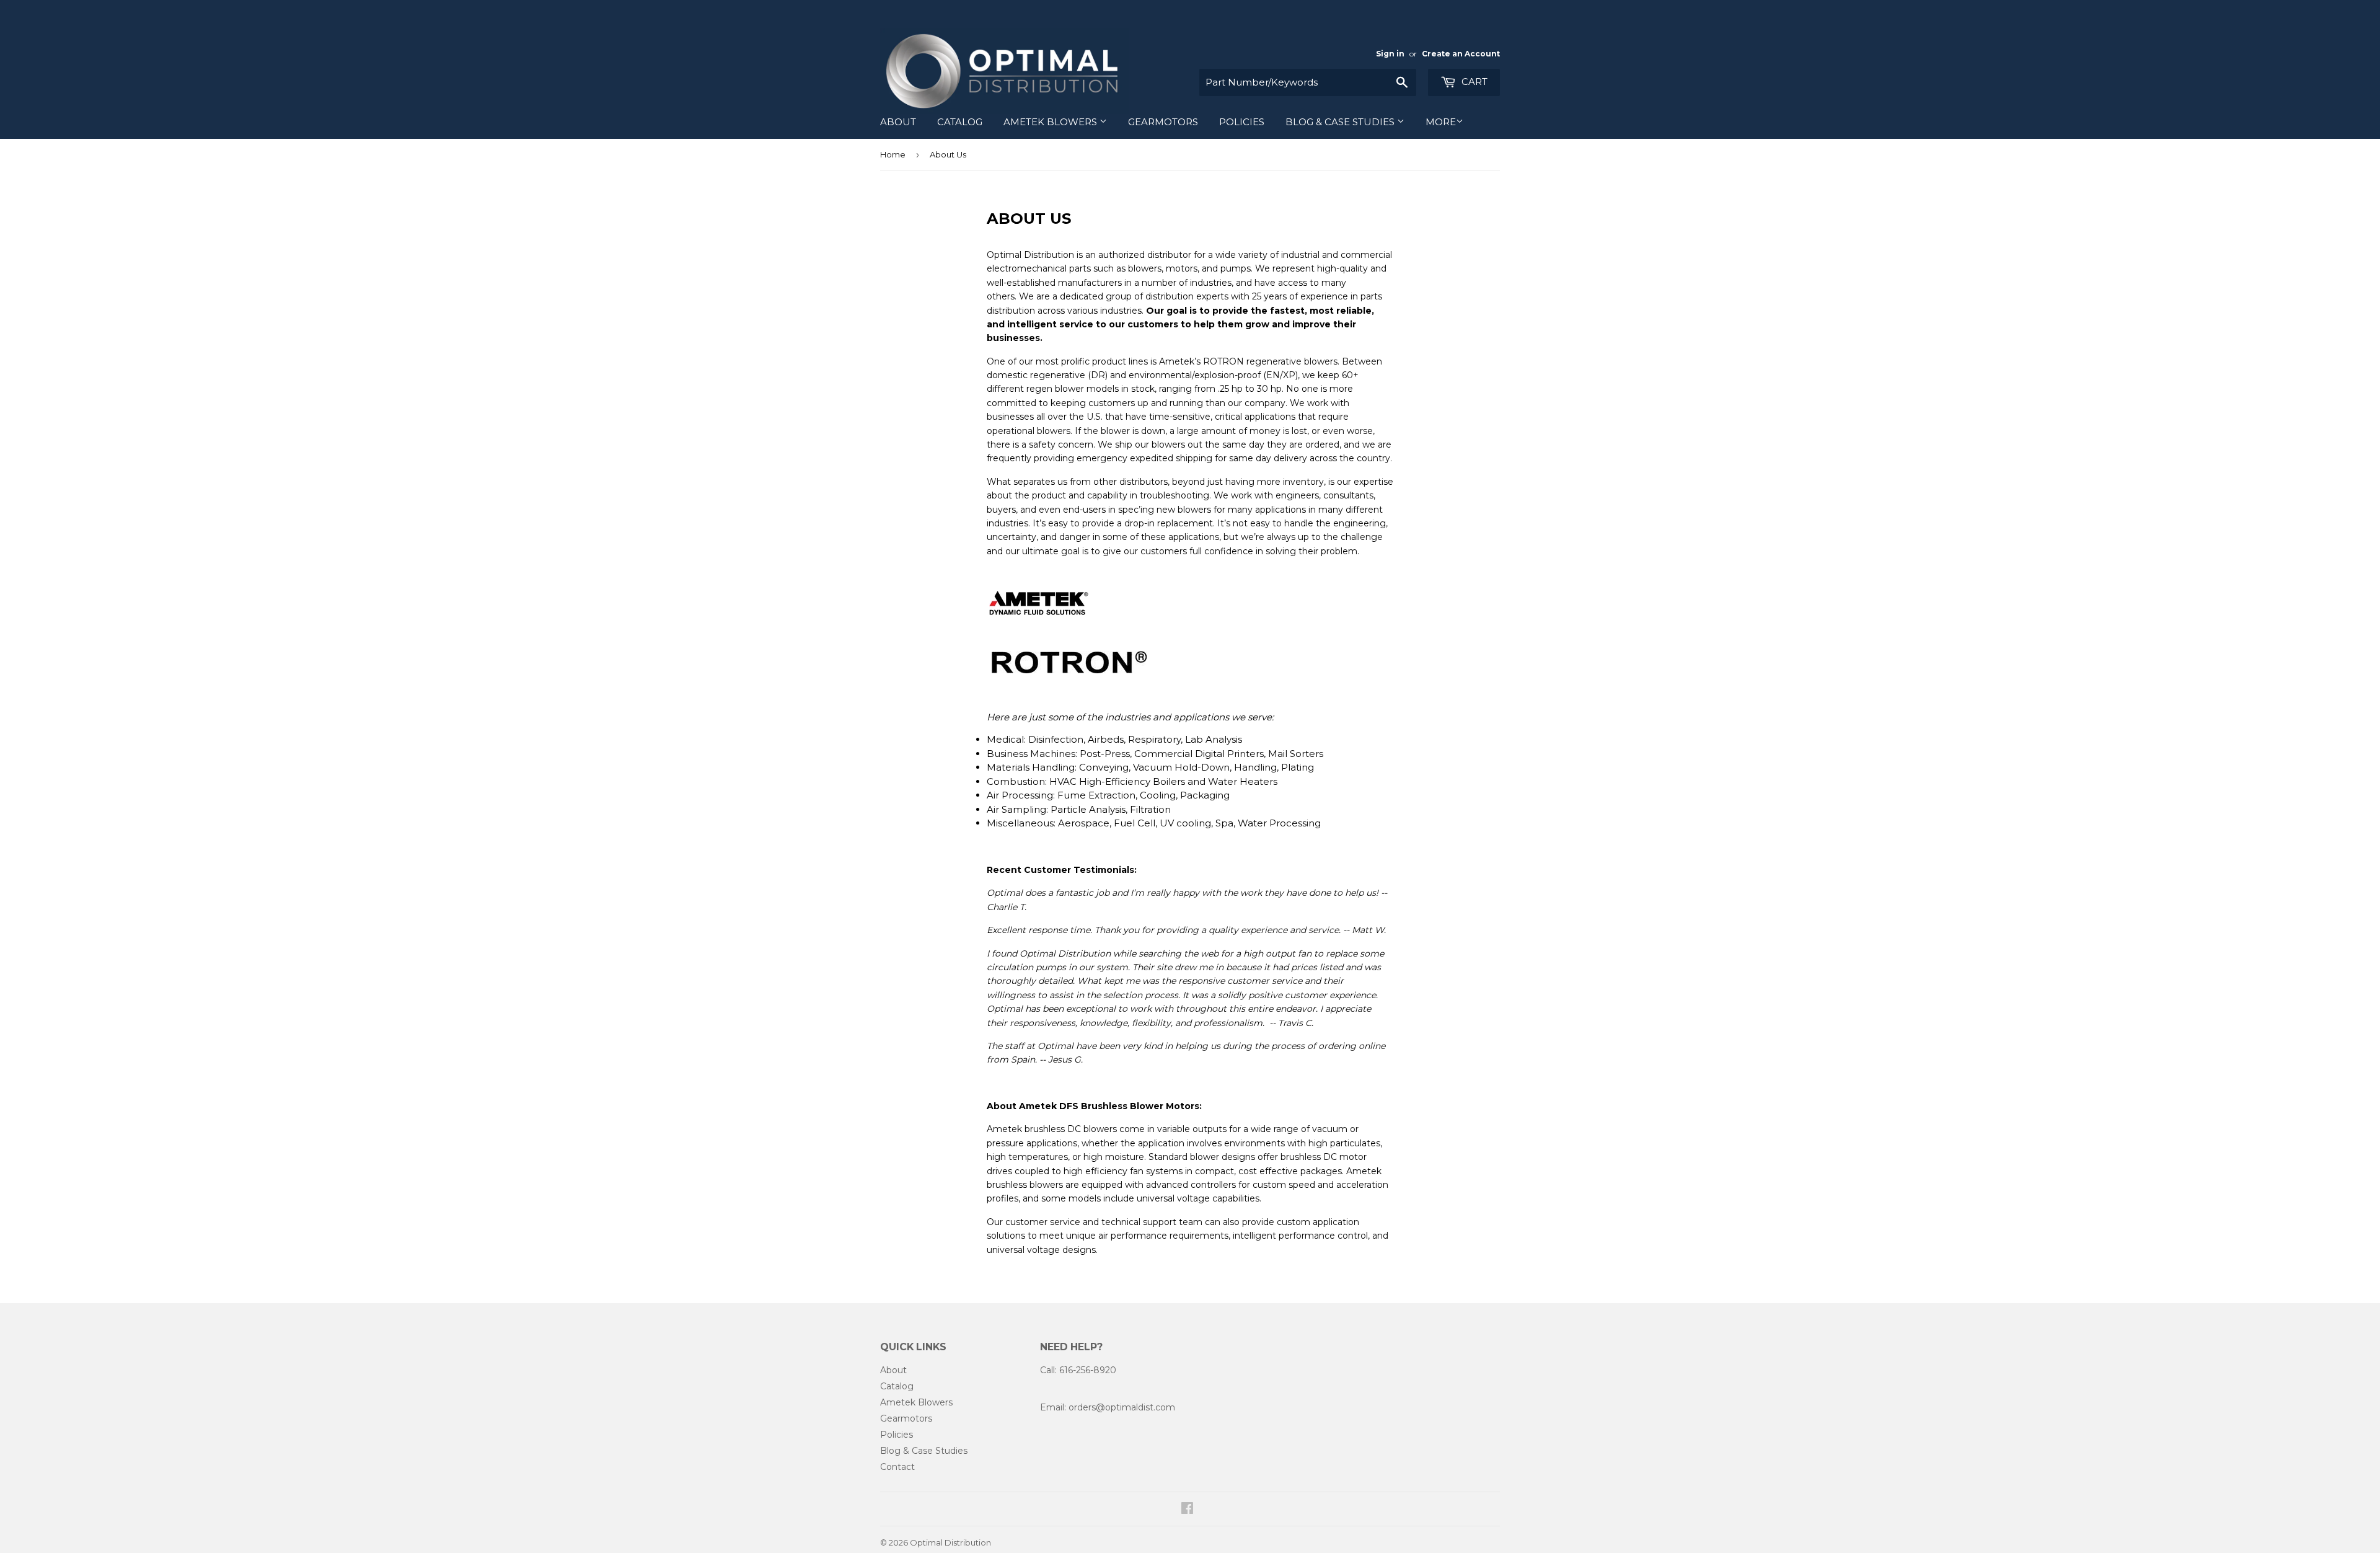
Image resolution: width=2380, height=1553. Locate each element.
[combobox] (1308, 82)
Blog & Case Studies (1341, 122)
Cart (1473, 82)
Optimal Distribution (950, 1542)
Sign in (1390, 54)
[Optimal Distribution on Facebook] (1187, 1510)
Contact (897, 1467)
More (1441, 122)
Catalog (960, 122)
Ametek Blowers (1051, 122)
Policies (1242, 122)
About (898, 122)
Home (893, 154)
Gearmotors (1163, 122)
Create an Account (1461, 54)
